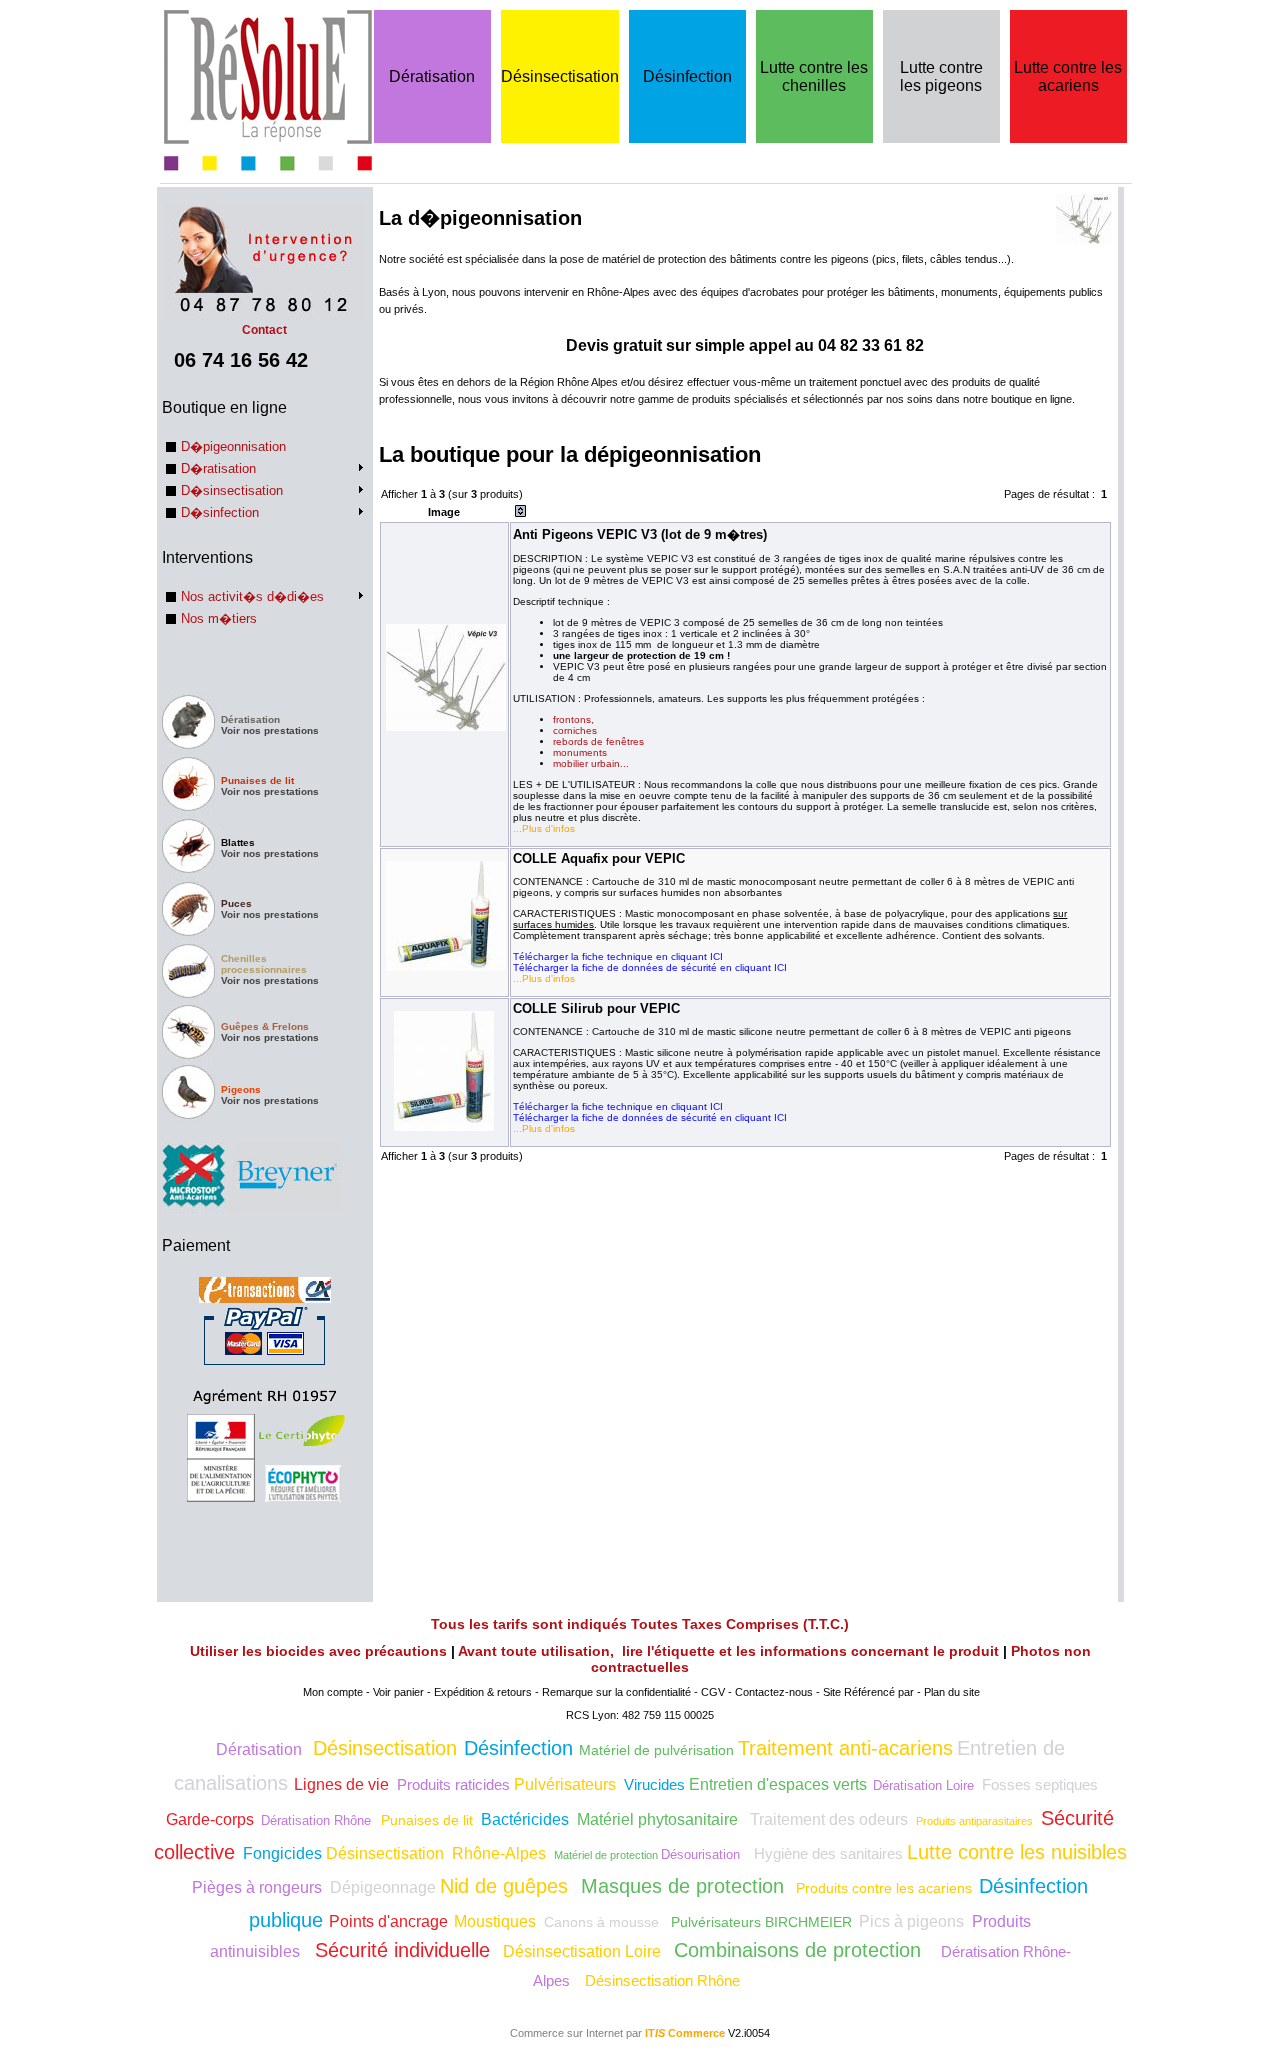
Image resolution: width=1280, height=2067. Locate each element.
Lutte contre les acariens (1068, 76)
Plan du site (952, 1692)
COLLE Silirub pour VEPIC (596, 1008)
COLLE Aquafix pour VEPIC (599, 858)
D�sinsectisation (232, 490)
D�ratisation (218, 468)
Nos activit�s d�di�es (252, 596)
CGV (713, 1692)
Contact (264, 330)
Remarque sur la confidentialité (616, 1692)
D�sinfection (220, 512)
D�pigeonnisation (233, 446)
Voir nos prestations (270, 730)
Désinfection (687, 76)
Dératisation (432, 76)
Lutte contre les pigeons (941, 76)
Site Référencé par (868, 1692)
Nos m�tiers (219, 618)
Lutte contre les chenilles (814, 76)
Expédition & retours (483, 1692)
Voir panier (398, 1692)
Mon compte (333, 1692)
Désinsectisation (560, 76)
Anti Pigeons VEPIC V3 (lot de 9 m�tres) (640, 534)
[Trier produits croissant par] (520, 513)
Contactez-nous (774, 1692)
